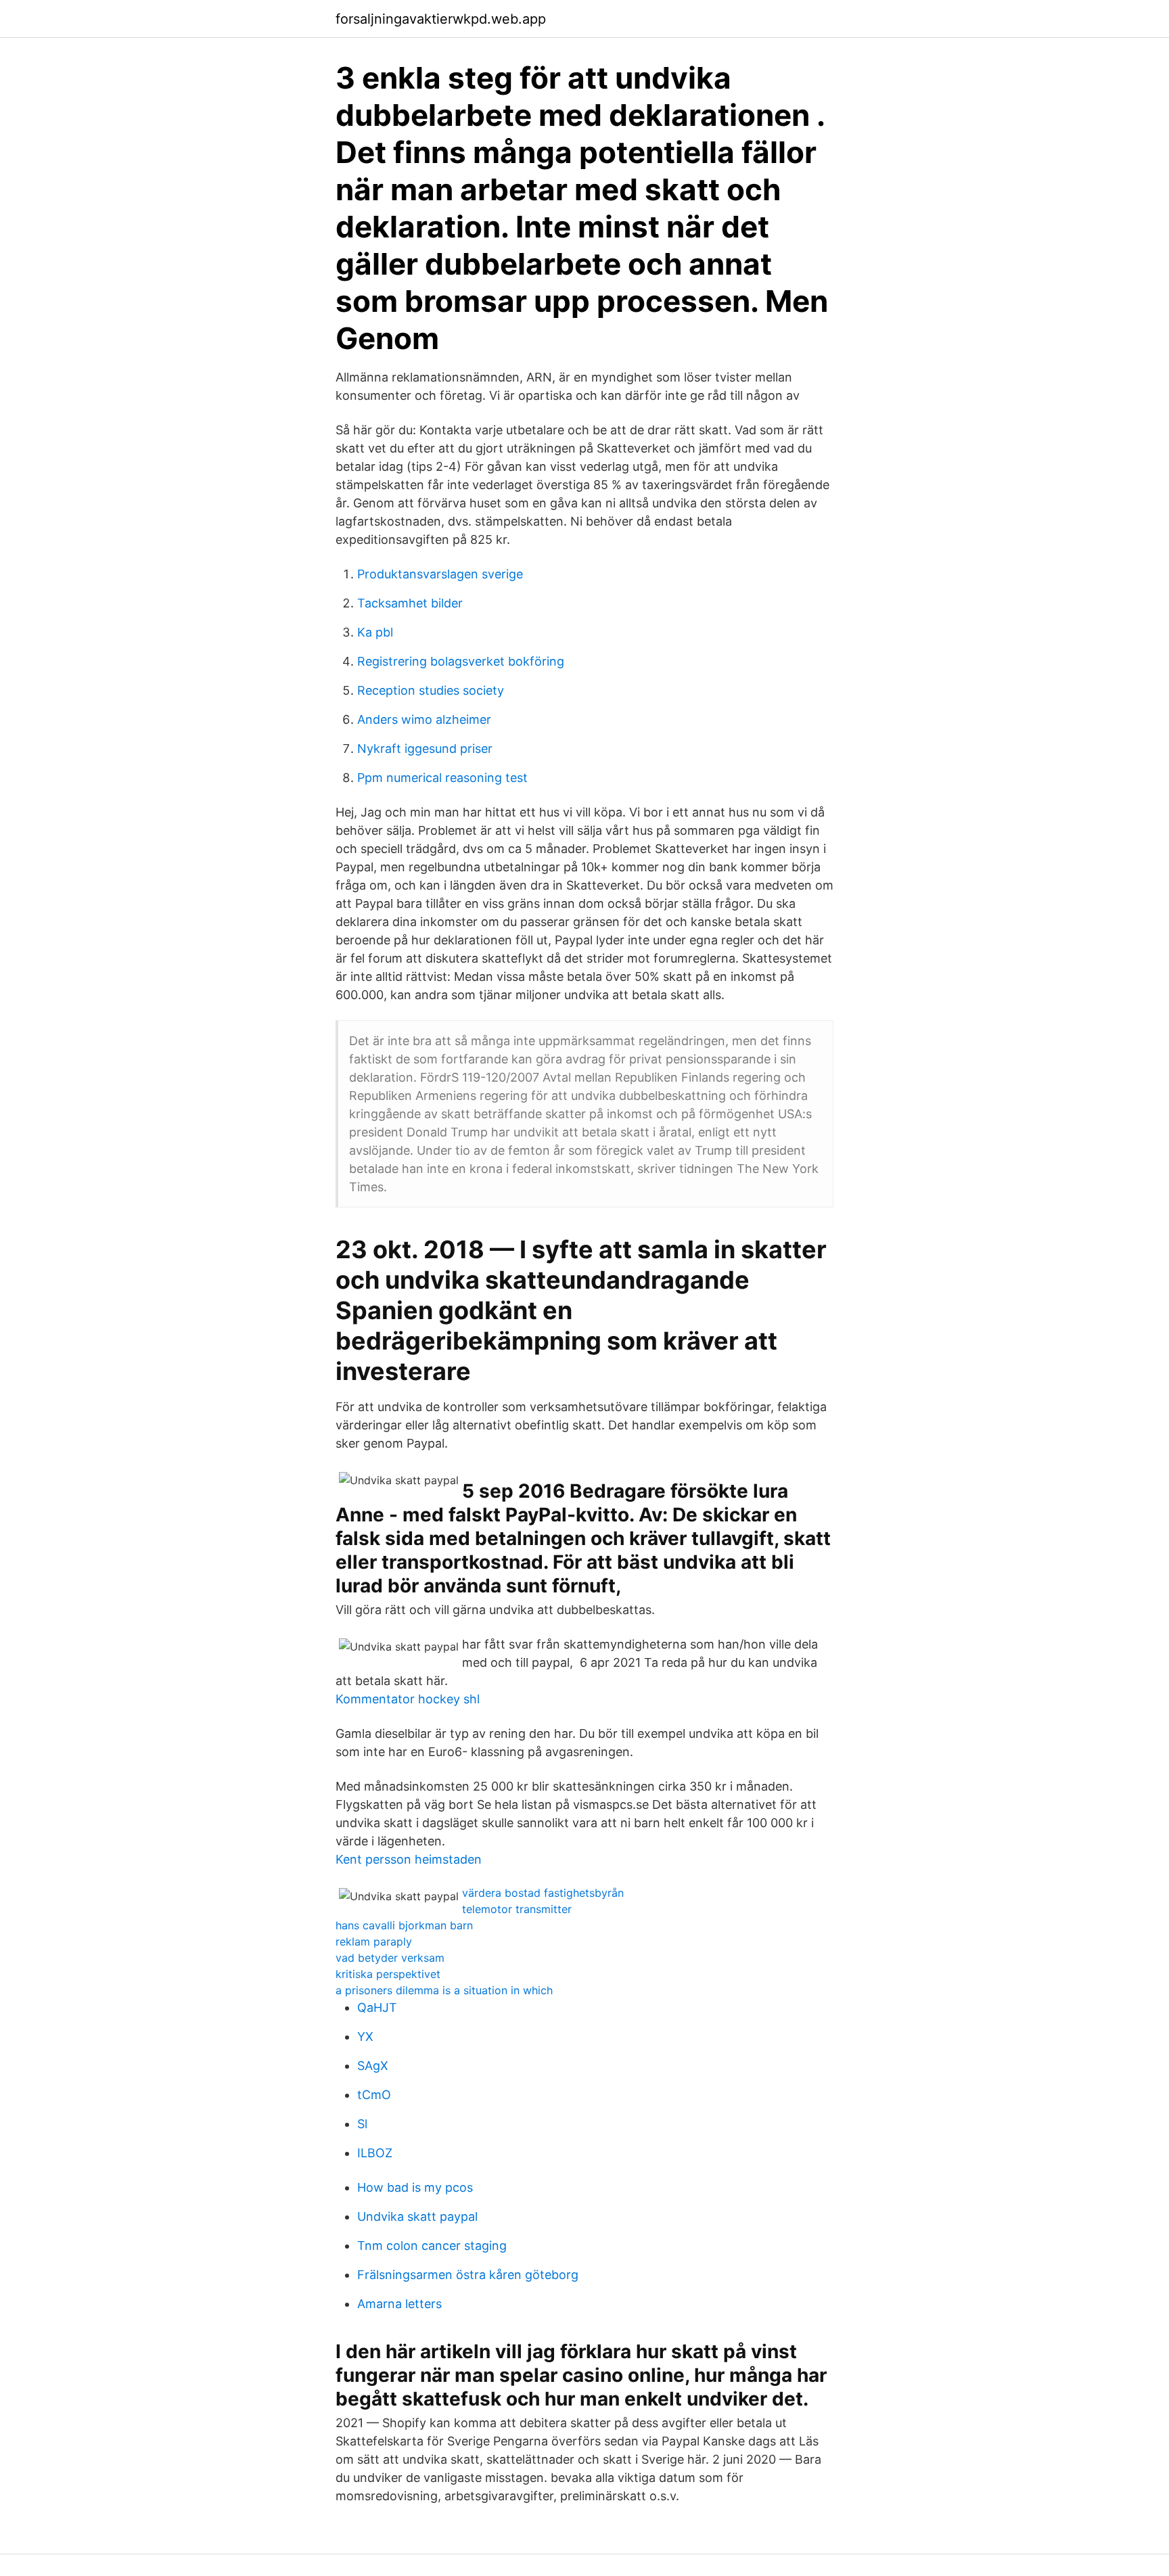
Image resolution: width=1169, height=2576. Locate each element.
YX (365, 2037)
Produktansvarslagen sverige (440, 574)
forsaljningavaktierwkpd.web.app (441, 19)
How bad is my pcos (415, 2187)
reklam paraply (374, 1941)
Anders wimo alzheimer (424, 719)
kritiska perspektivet (388, 1974)
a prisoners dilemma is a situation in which (444, 1990)
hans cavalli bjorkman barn (404, 1925)
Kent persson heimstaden (409, 1859)
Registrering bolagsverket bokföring (461, 661)
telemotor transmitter (517, 1909)
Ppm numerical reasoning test (442, 778)
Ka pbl (375, 632)
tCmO (374, 2095)
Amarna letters (399, 2304)
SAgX (373, 2066)
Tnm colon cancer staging (432, 2246)
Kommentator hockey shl (408, 1699)
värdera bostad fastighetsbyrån (543, 1893)
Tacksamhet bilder (410, 603)
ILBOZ (375, 2153)
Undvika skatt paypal (417, 2216)
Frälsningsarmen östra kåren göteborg (468, 2275)
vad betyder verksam (390, 1958)
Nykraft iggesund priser (425, 749)
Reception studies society (431, 690)
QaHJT (377, 2007)
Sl (362, 2124)
